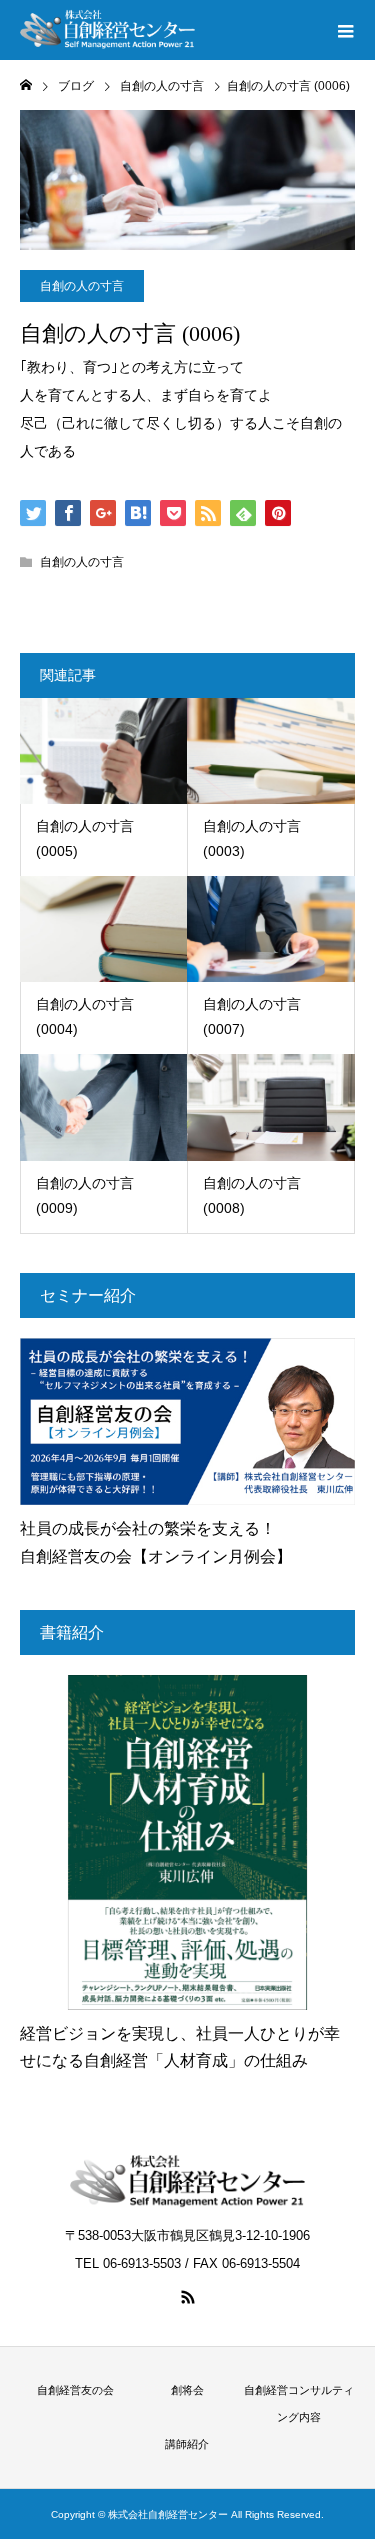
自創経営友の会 (75, 2390)
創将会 (187, 2390)
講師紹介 (187, 2444)
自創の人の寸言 (82, 286)
